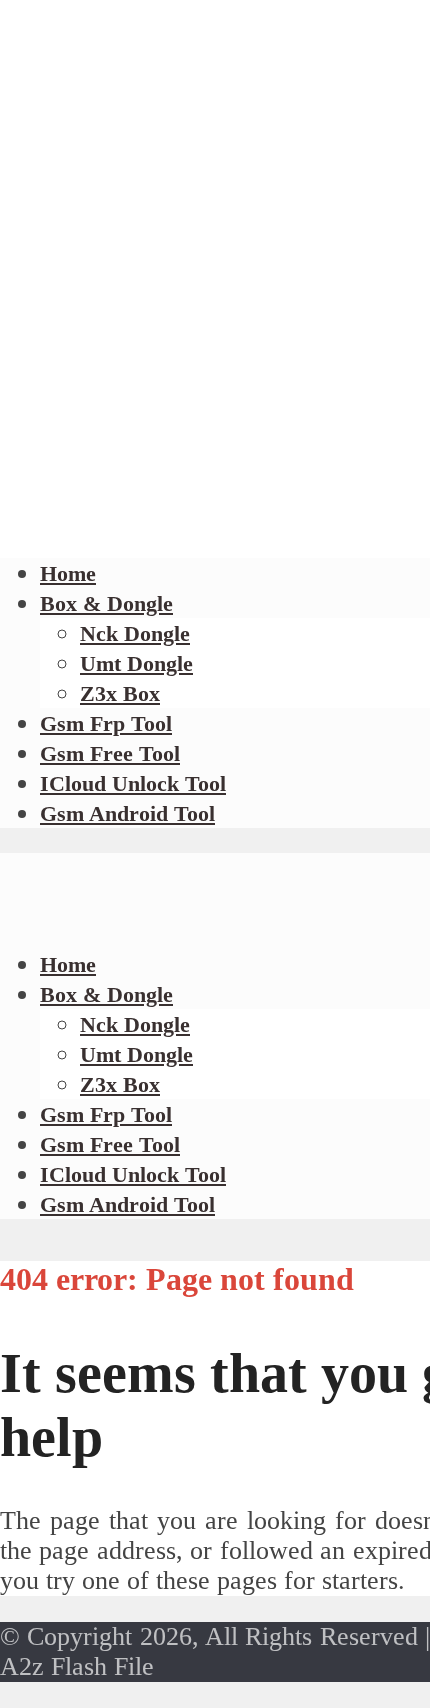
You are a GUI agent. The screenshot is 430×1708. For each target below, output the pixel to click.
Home (68, 573)
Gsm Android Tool (127, 813)
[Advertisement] (215, 310)
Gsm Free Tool (110, 753)
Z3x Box (120, 693)
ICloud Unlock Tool (133, 783)
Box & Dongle (106, 603)
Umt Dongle (136, 663)
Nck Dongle (135, 633)
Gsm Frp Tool (106, 723)
